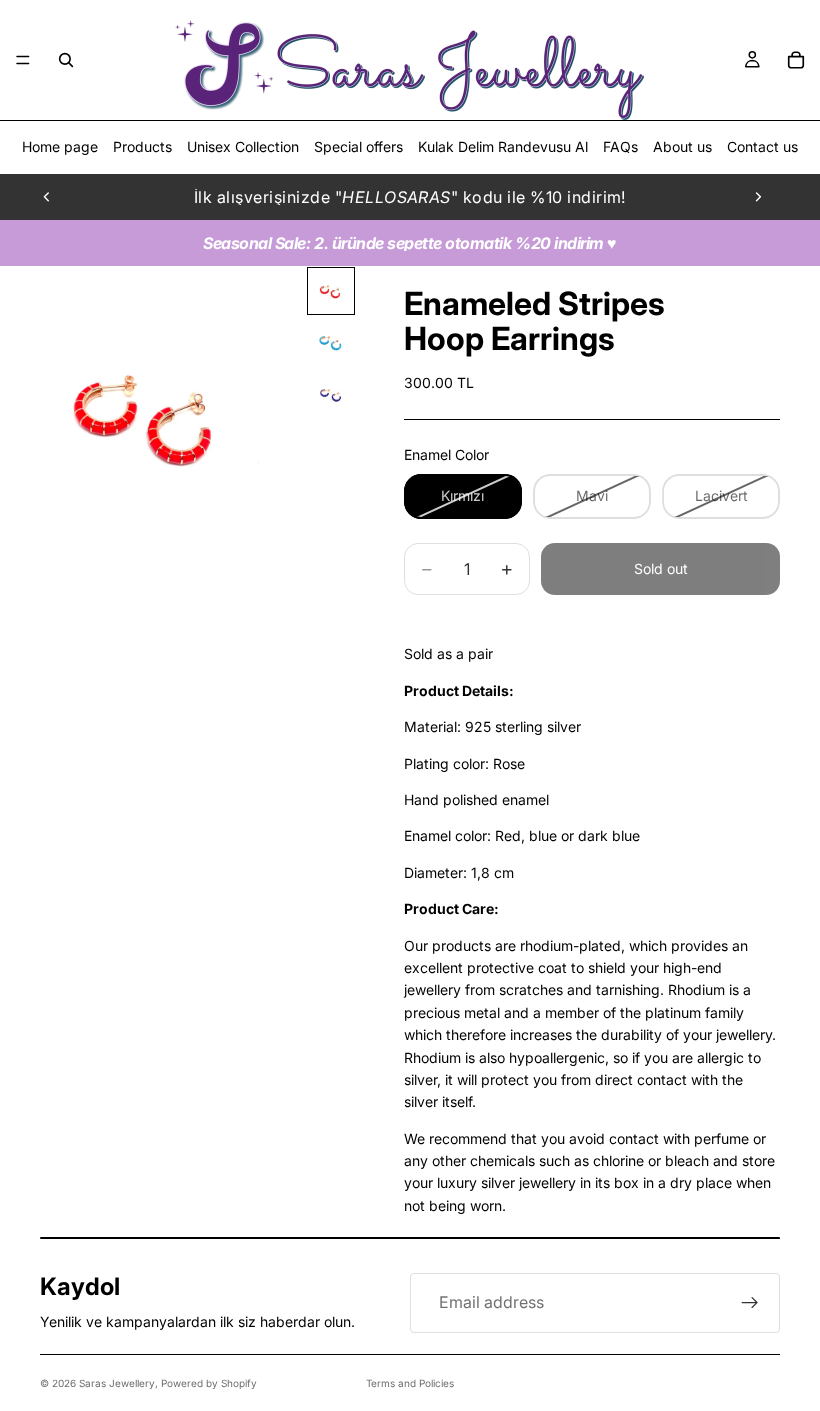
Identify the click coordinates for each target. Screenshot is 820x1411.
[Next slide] (758, 197)
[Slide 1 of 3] (331, 291)
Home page (60, 146)
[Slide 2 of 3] (331, 343)
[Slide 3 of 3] (331, 395)
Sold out (661, 568)
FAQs (620, 146)
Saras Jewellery (117, 1383)
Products (142, 146)
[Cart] (796, 60)
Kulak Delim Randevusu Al (503, 146)
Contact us (762, 146)
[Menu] (23, 60)
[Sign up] (750, 1303)
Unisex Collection (243, 146)
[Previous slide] (47, 197)
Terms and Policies (410, 1383)
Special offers (358, 146)
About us (682, 146)
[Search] (66, 60)
